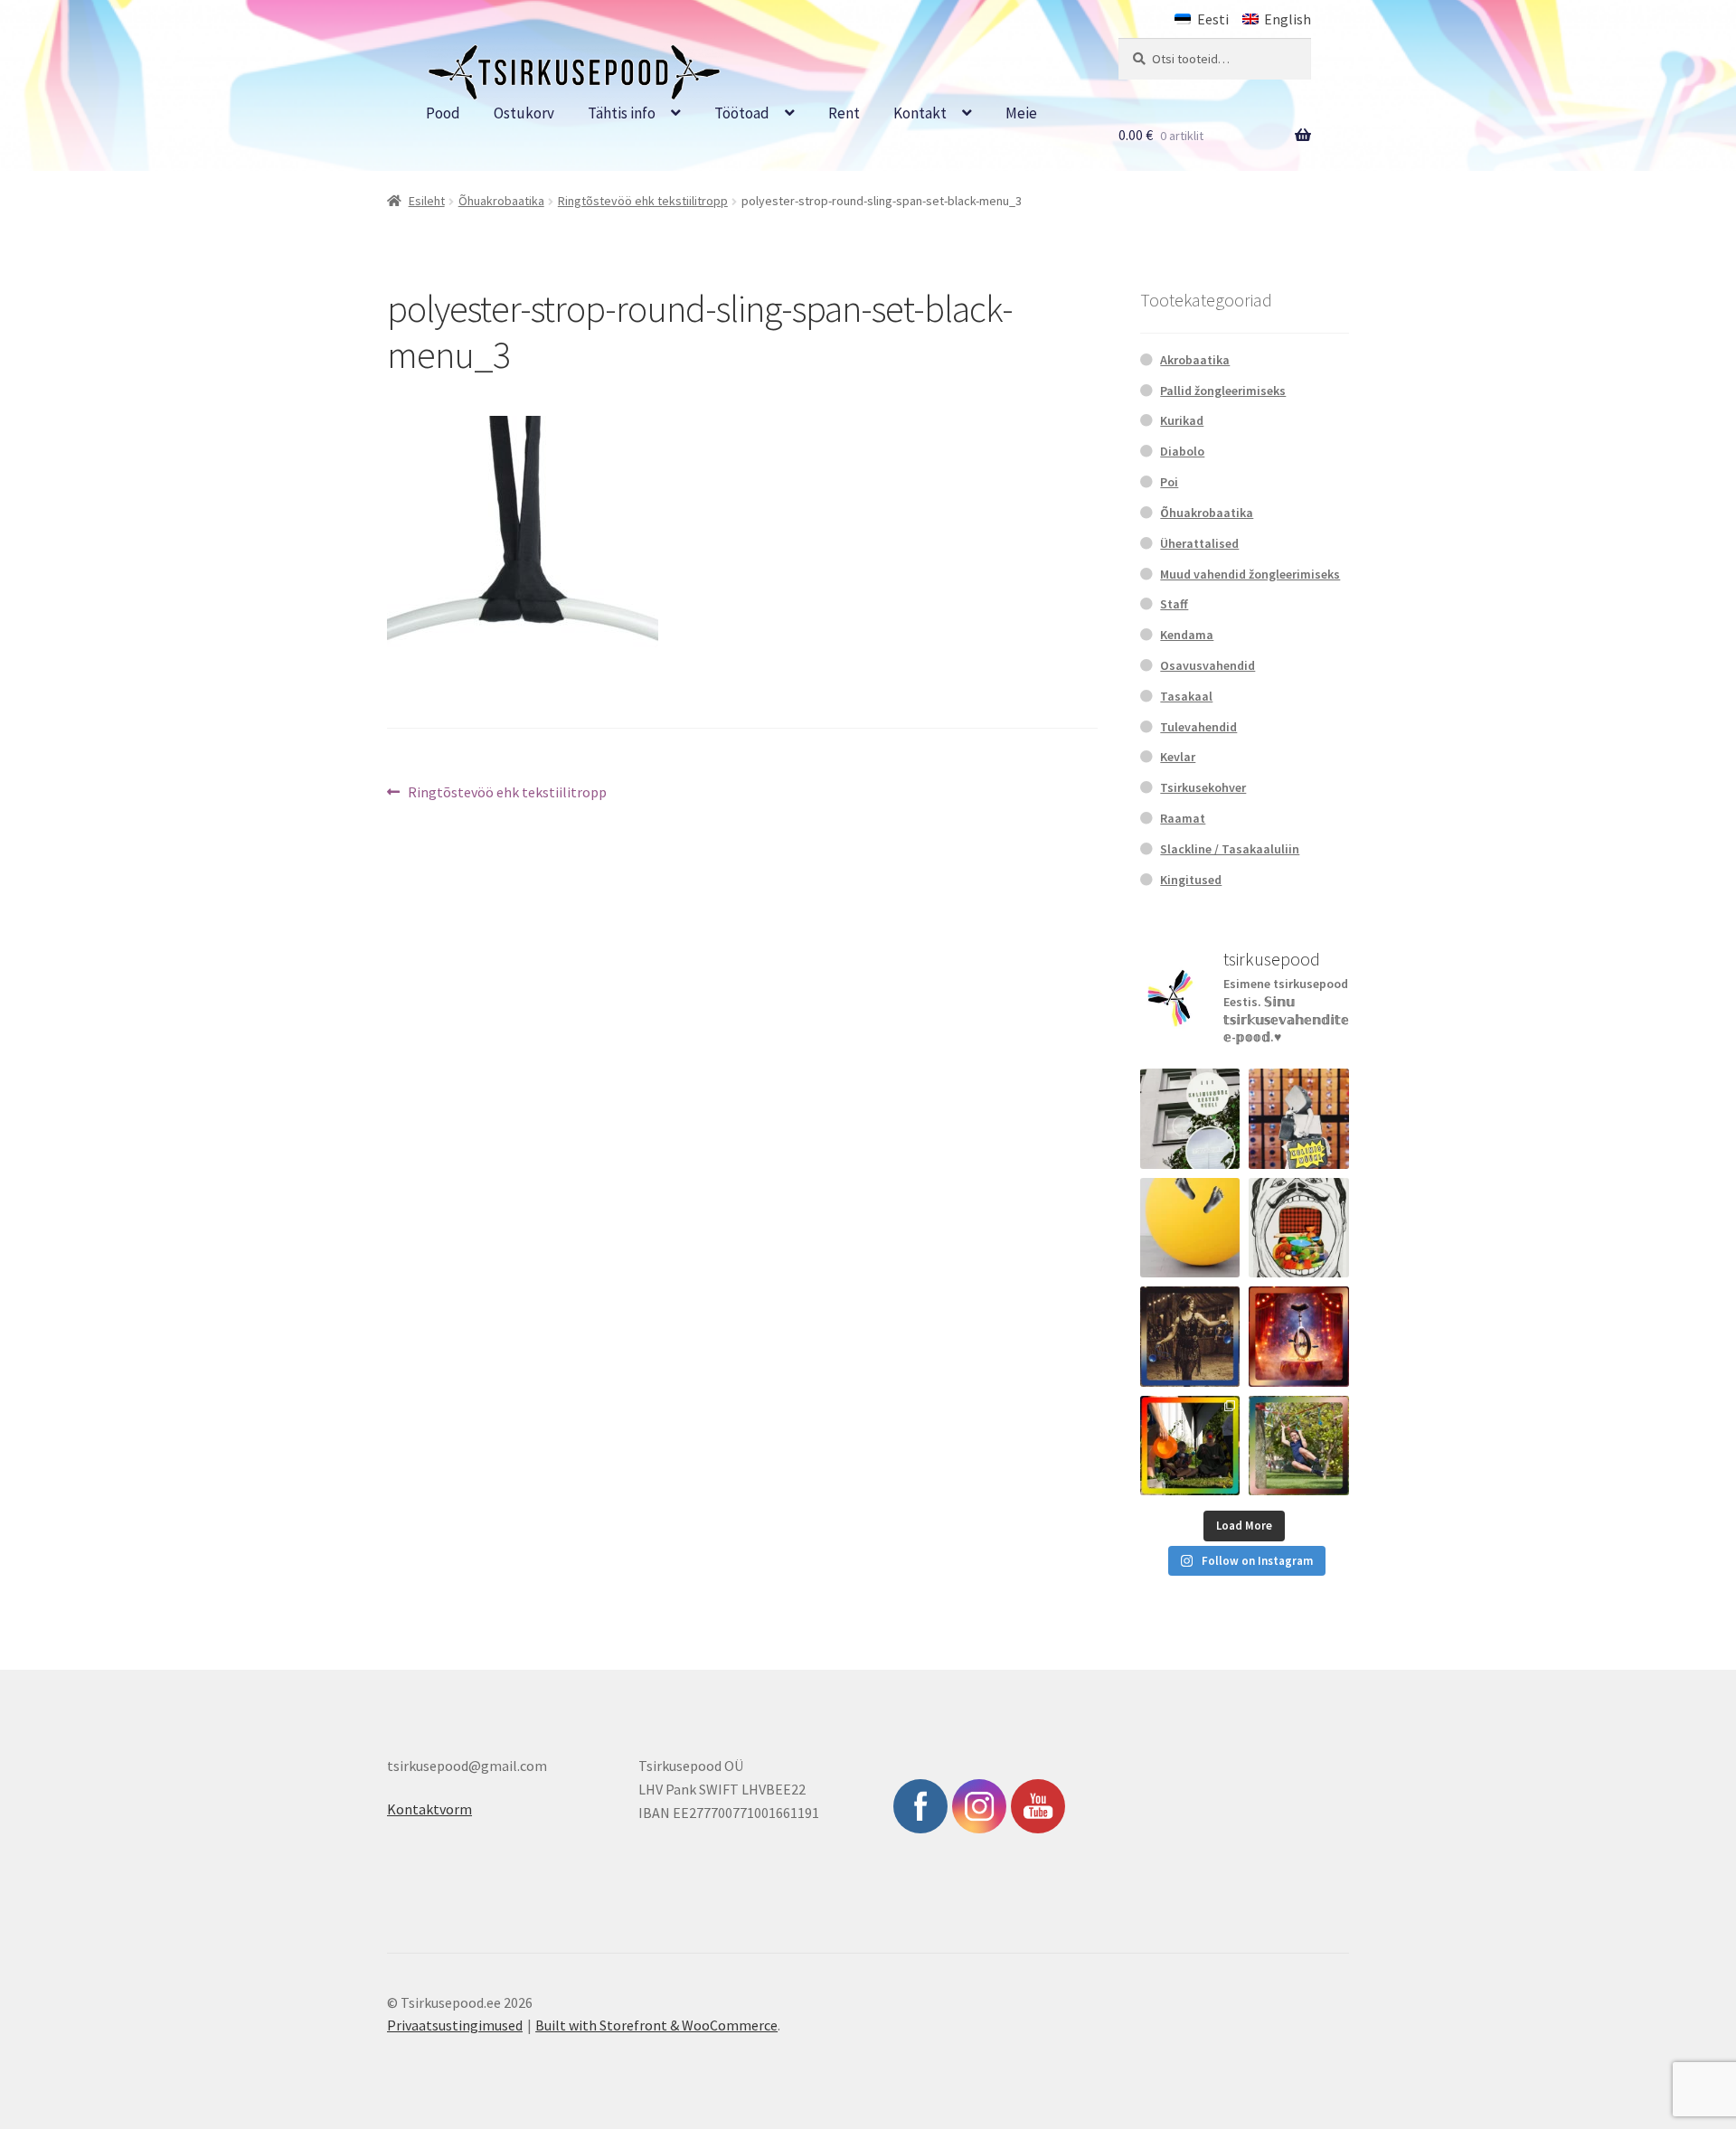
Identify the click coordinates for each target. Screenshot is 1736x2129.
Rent (844, 113)
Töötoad (742, 113)
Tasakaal (1186, 696)
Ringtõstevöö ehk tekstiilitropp (643, 201)
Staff (1174, 604)
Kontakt (920, 113)
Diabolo (1182, 451)
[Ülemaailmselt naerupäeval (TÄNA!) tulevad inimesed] (1299, 1228)
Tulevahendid (1198, 727)
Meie (1021, 113)
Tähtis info (622, 113)
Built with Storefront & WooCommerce (656, 2025)
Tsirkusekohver (1203, 787)
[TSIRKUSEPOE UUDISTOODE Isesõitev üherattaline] (1299, 1337)
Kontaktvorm (429, 1809)
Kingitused (1191, 880)
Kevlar (1178, 757)
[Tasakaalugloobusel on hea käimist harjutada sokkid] (1190, 1228)
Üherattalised (1199, 543)
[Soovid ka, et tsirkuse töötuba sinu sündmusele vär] (1190, 1446)
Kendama (1187, 635)
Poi (1169, 482)
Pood (443, 113)
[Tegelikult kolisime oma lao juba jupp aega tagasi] (1190, 1119)
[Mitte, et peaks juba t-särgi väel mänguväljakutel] (1299, 1446)
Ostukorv (524, 113)
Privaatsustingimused (455, 2025)
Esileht (427, 201)
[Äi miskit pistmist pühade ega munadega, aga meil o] (1190, 1337)
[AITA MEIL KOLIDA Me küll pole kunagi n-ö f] (1299, 1119)
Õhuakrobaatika (501, 201)
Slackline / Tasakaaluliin (1230, 849)
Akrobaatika (1195, 360)
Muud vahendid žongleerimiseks (1250, 574)
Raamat (1183, 818)
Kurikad (1182, 420)
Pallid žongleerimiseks (1223, 391)
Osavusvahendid (1208, 665)
